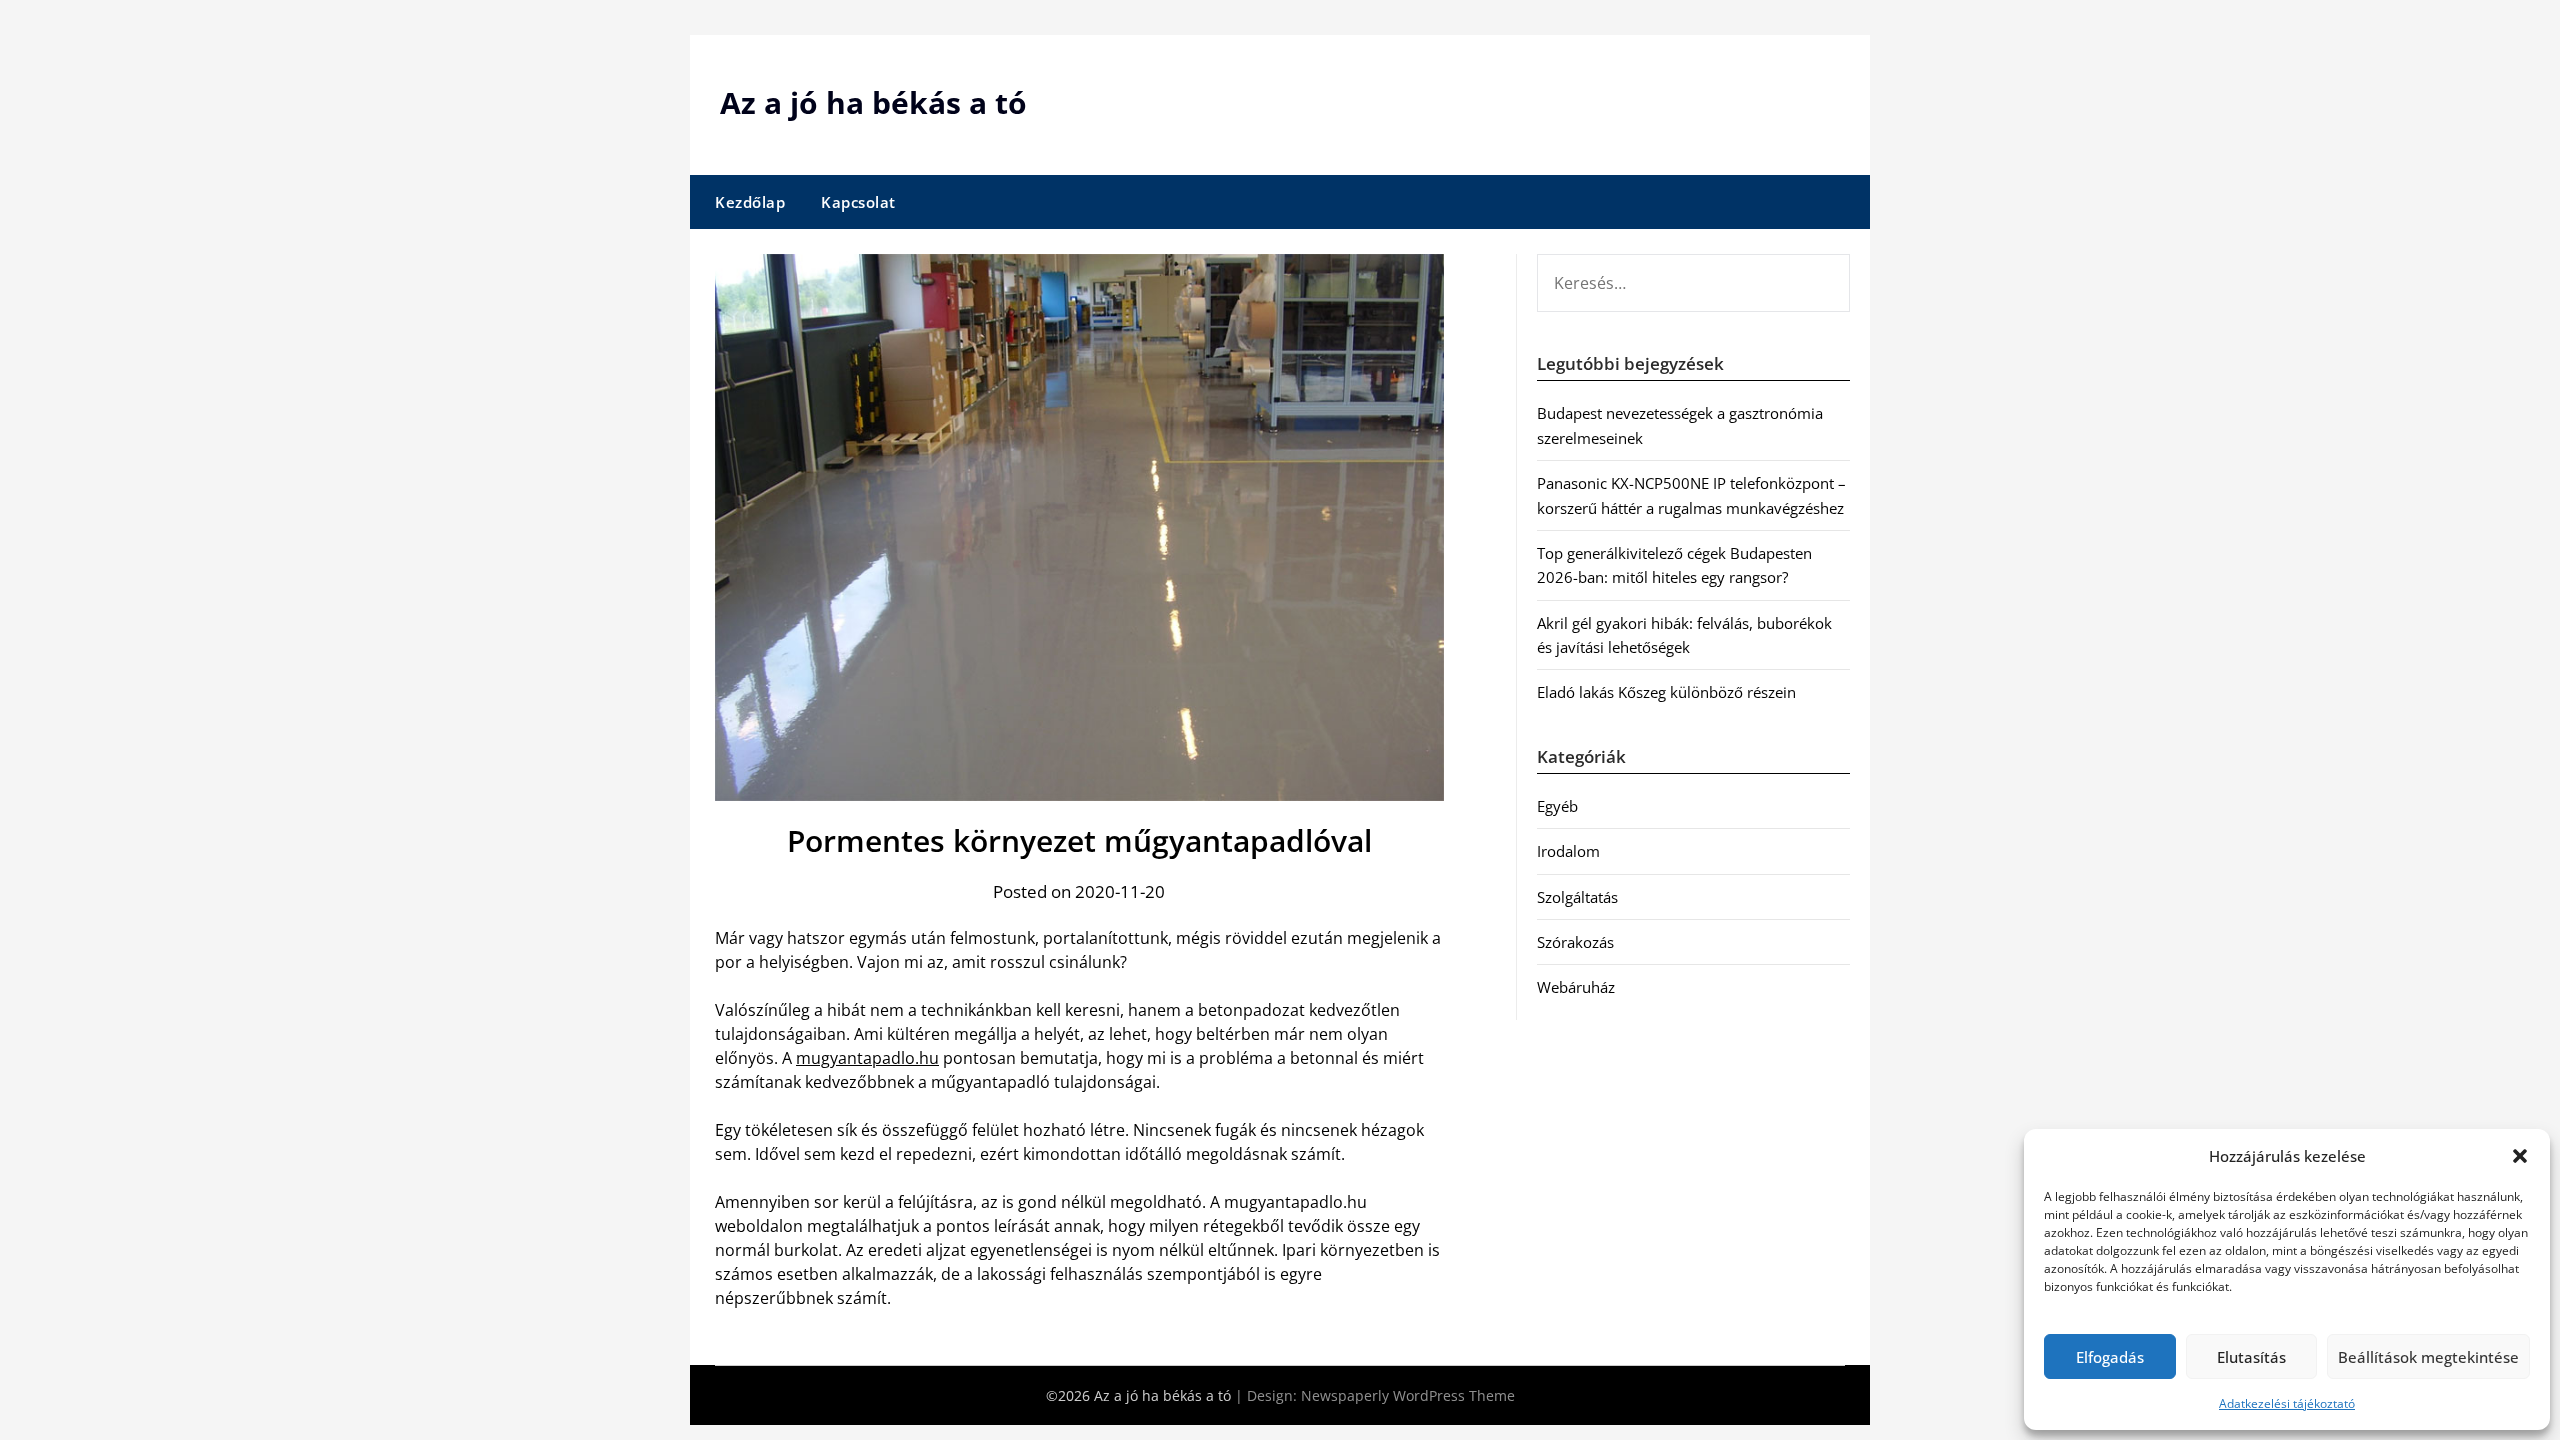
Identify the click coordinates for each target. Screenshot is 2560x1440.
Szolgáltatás (1577, 897)
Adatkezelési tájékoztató (2287, 1403)
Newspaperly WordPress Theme (1408, 1395)
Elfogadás (2110, 1357)
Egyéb (1557, 806)
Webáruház (1576, 987)
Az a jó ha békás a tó (873, 102)
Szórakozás (1575, 942)
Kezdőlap (750, 202)
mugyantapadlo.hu (867, 1058)
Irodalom (1568, 851)
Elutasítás (2251, 1357)
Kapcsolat (858, 202)
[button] (2520, 1156)
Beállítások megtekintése (2428, 1357)
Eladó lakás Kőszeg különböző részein (1666, 692)
